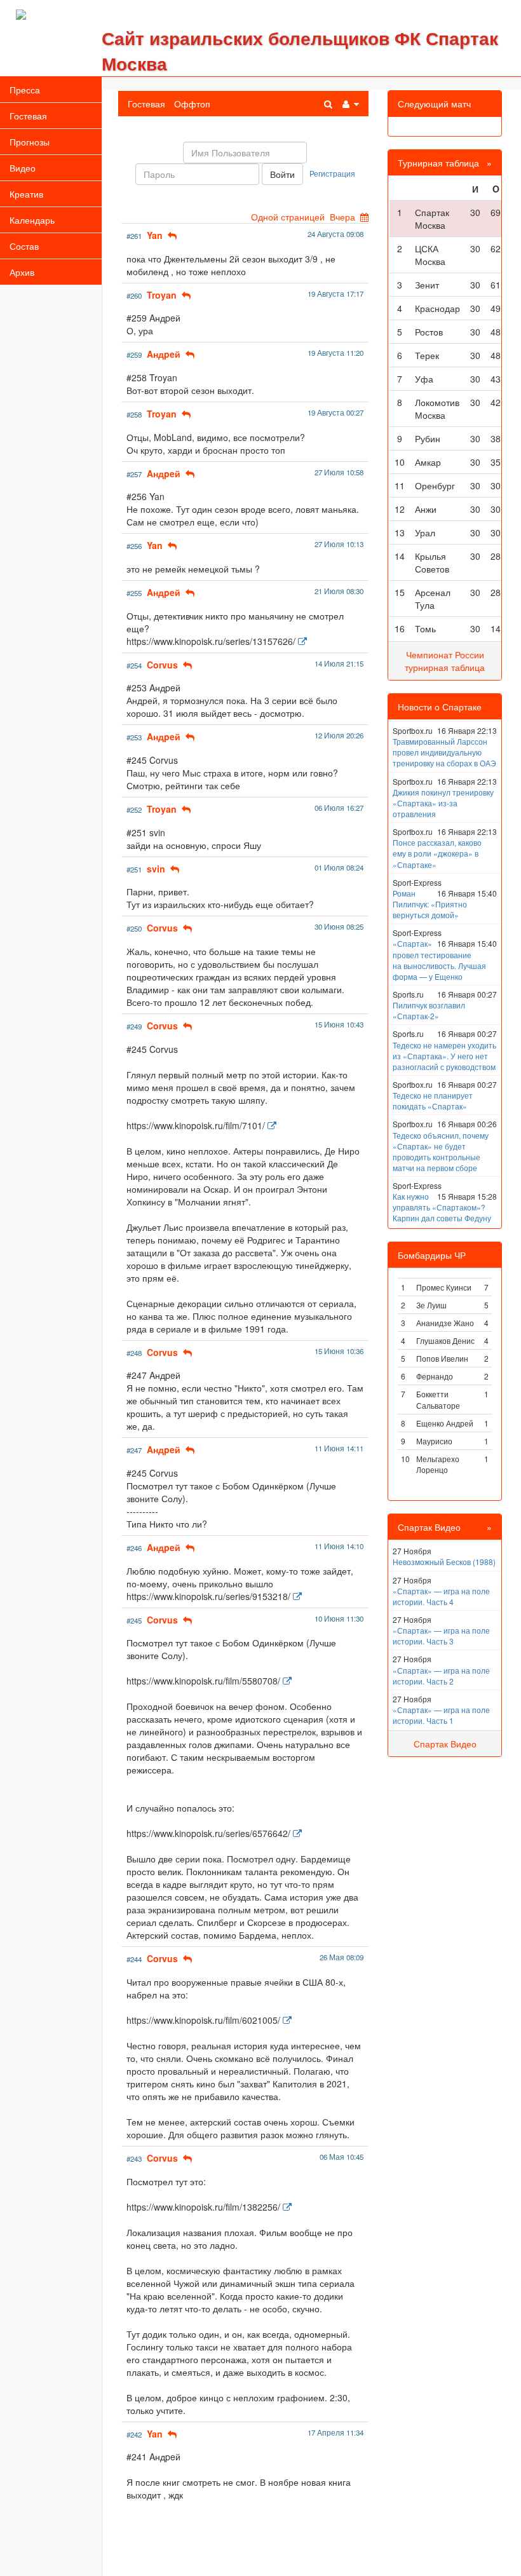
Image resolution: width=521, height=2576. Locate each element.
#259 (134, 355)
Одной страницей (288, 217)
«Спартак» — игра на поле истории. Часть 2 (441, 1676)
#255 (134, 593)
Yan (155, 235)
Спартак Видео (445, 1744)
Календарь (32, 220)
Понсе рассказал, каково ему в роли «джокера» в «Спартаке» (437, 853)
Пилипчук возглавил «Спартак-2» (429, 1010)
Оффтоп (192, 104)
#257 (134, 474)
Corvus (162, 665)
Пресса (25, 90)
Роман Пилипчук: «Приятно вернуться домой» (430, 904)
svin (156, 869)
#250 (134, 928)
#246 (134, 1548)
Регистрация (332, 173)
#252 (134, 810)
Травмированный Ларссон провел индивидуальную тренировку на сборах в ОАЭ (444, 752)
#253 (134, 737)
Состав (24, 246)
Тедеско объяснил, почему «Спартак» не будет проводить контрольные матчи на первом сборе (441, 1151)
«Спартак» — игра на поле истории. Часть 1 (441, 1715)
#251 (134, 869)
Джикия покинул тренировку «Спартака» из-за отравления (443, 803)
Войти (282, 174)
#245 (134, 1620)
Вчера (342, 217)
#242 (134, 2434)
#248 (134, 1353)
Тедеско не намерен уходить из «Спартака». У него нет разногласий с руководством (444, 1056)
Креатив (26, 194)
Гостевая (28, 116)
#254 (134, 665)
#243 (134, 2159)
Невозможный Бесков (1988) (444, 1562)
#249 (134, 1026)
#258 (134, 414)
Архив (22, 272)
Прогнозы (30, 142)
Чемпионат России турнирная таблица (445, 661)
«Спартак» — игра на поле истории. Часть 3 (441, 1636)
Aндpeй (164, 354)
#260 (134, 295)
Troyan (162, 295)
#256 (134, 546)
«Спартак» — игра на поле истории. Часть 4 (441, 1596)
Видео (23, 168)
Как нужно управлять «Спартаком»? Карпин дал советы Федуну (442, 1207)
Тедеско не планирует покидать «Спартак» (433, 1101)
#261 (134, 236)
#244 (134, 1959)
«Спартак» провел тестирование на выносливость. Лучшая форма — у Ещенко (439, 959)
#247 (134, 1450)
